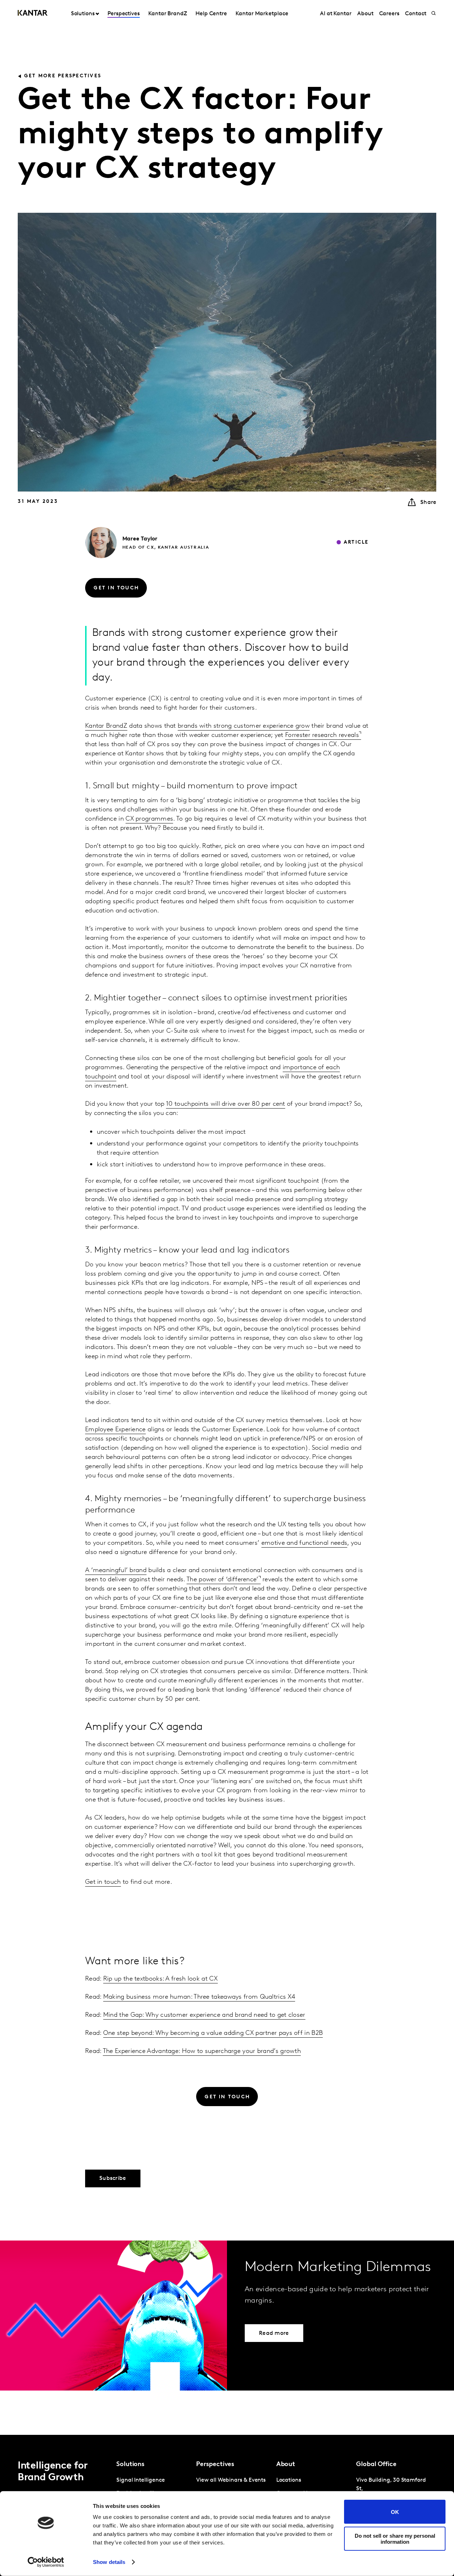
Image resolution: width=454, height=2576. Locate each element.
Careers (389, 14)
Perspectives (124, 14)
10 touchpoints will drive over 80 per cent (226, 1104)
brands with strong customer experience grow (244, 726)
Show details (109, 2562)
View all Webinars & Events (231, 2480)
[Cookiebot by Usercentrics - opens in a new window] (46, 2562)
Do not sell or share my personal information (395, 2538)
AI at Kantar (336, 14)
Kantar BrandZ (168, 14)
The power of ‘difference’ (223, 1580)
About (365, 14)
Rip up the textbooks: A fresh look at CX (160, 1947)
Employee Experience (115, 1430)
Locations (289, 2480)
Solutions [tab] (83, 14)
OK (395, 2512)
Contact (416, 14)
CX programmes (149, 819)
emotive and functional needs (304, 1543)
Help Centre (211, 14)
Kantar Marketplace (262, 14)
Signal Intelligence (140, 2480)
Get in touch (103, 1882)
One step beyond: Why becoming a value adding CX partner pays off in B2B (213, 2002)
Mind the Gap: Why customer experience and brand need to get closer (204, 1983)
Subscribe (113, 2178)
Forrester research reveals (322, 735)
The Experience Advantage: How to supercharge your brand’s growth (202, 2020)
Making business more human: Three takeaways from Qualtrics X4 (199, 1965)
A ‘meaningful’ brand (116, 1571)
